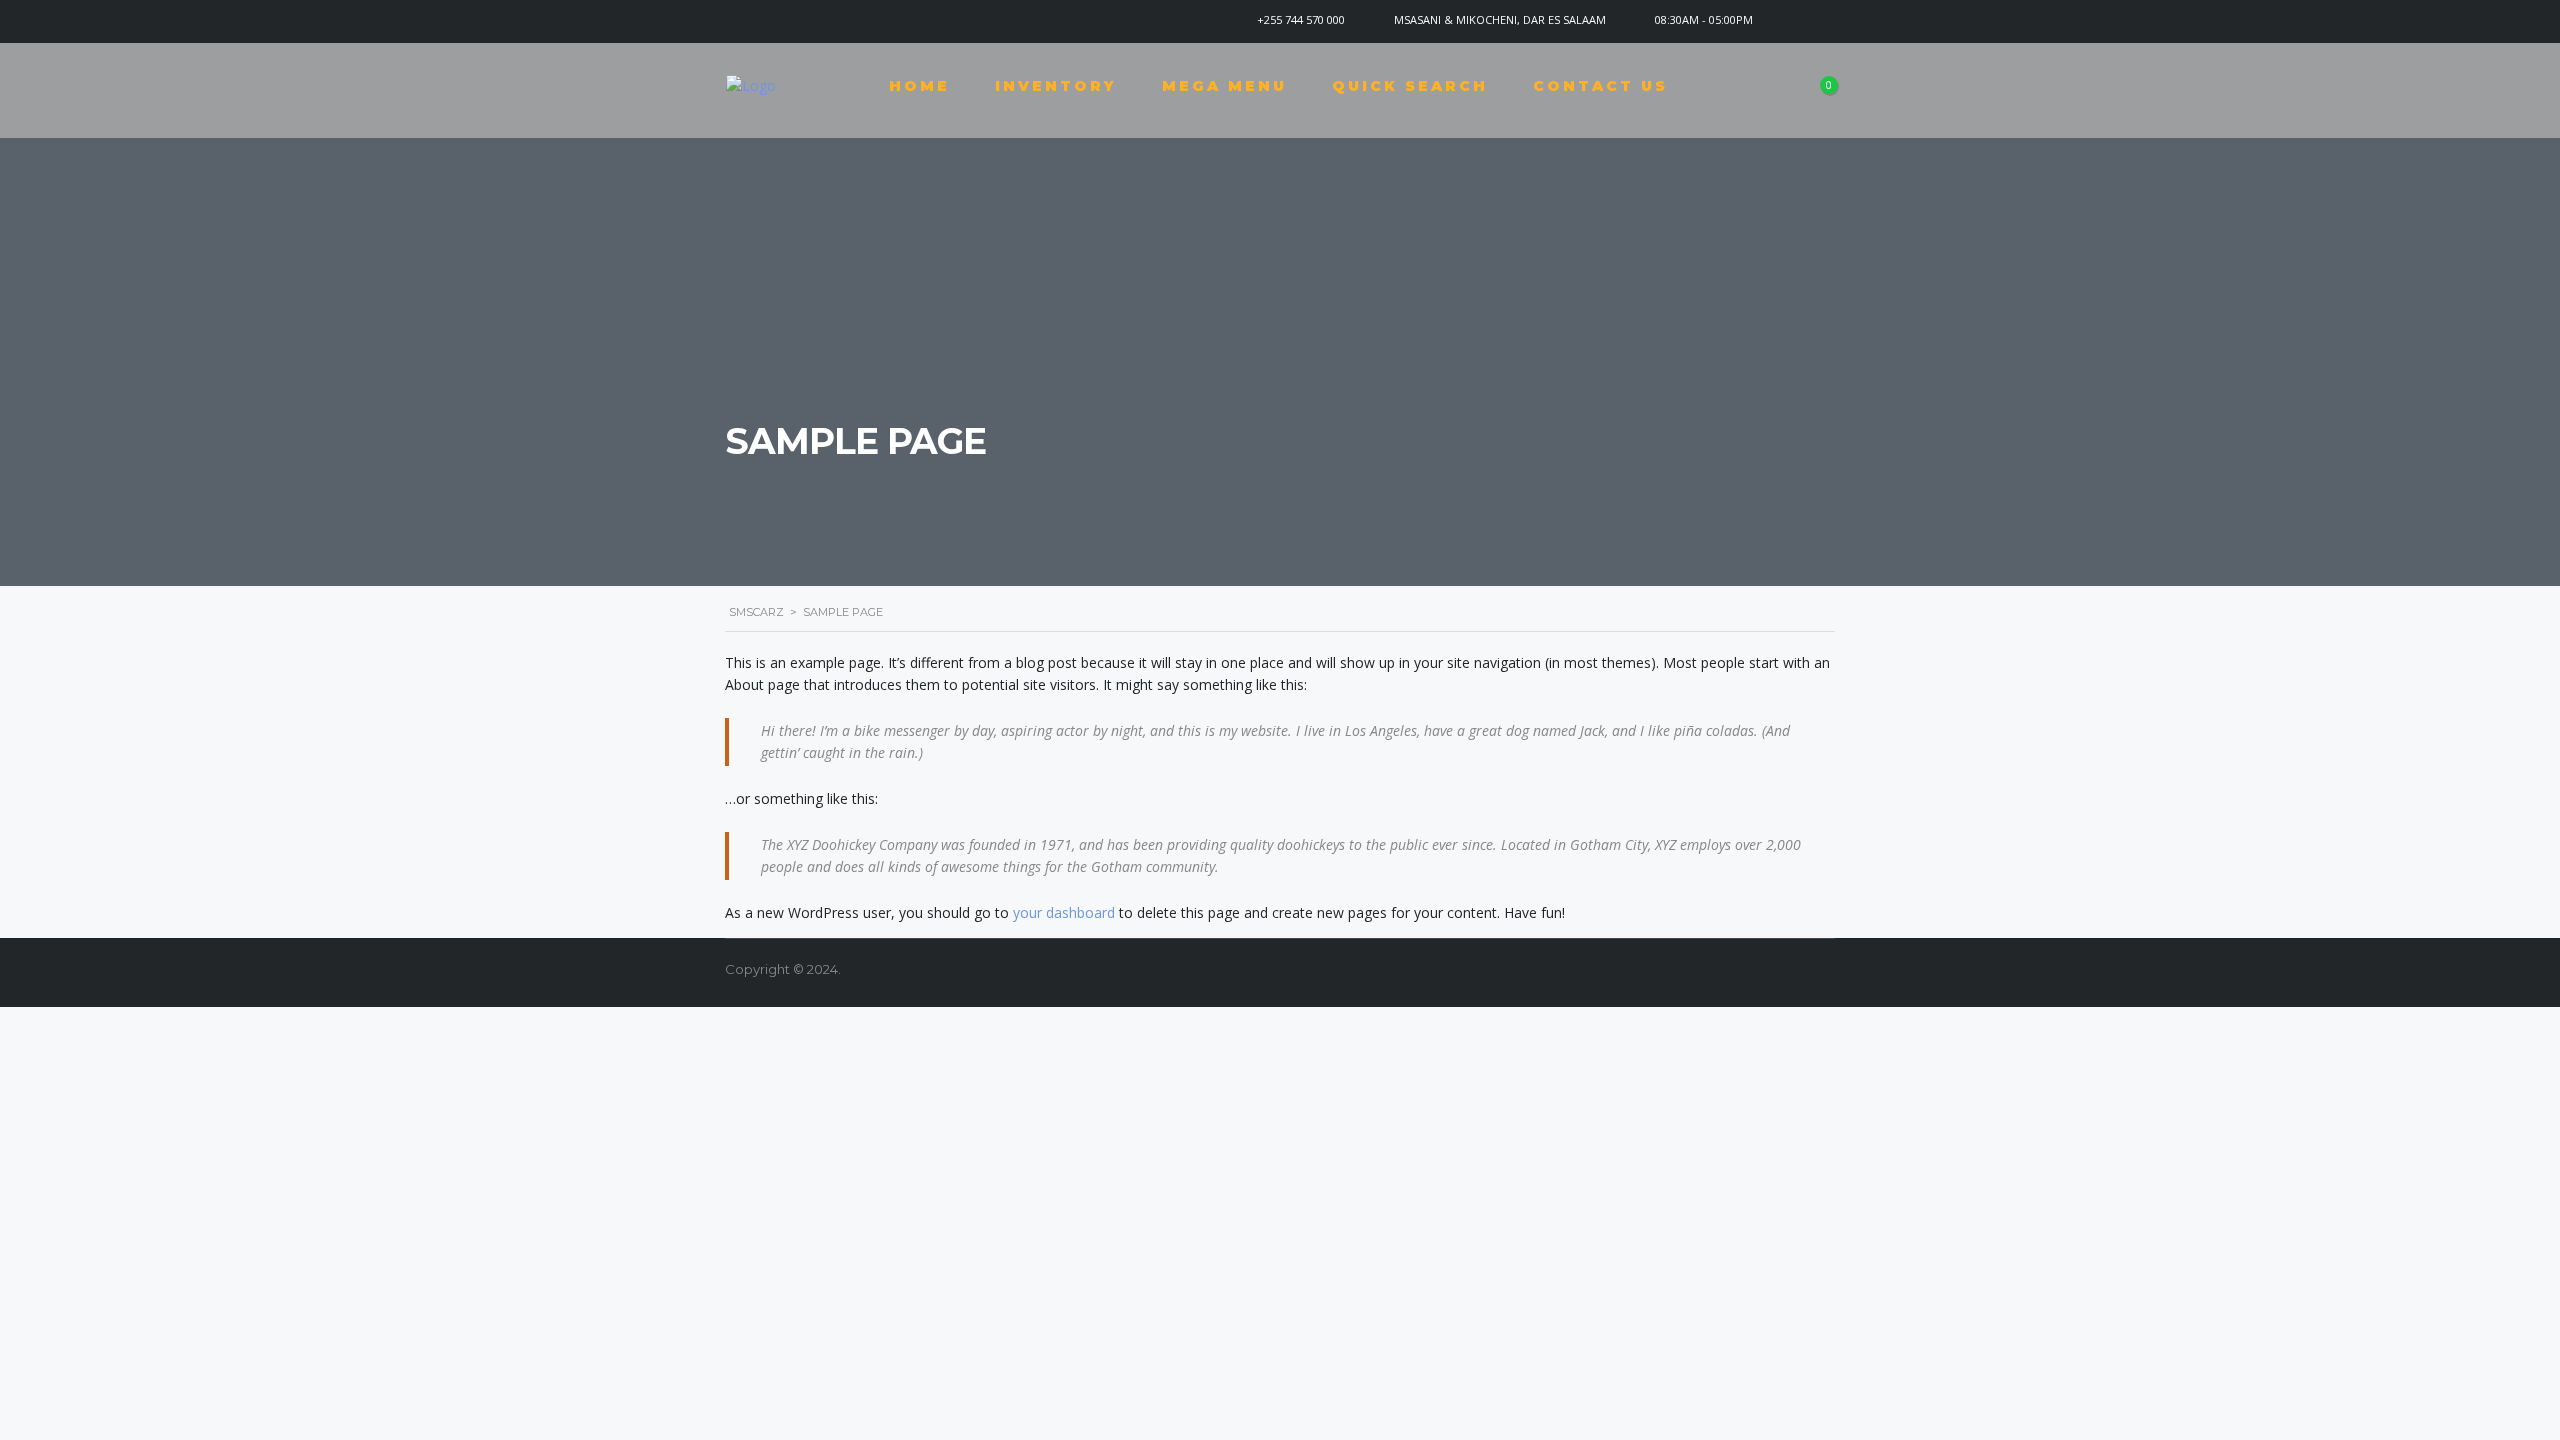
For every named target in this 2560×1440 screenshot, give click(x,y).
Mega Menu (1224, 86)
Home (919, 86)
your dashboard (1064, 912)
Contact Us (1600, 86)
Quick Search (1410, 86)
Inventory (1056, 86)
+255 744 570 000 (1301, 19)
